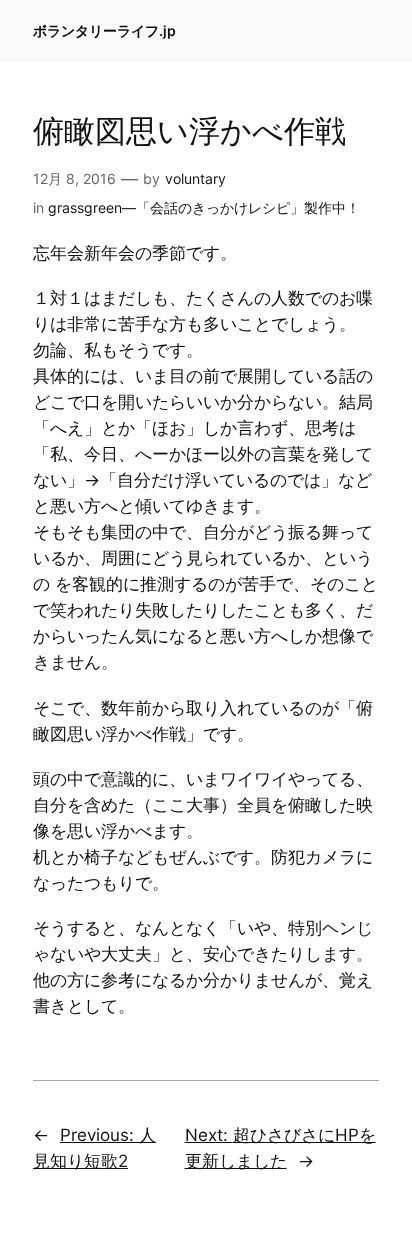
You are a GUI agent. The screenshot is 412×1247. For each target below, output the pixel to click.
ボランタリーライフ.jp (104, 30)
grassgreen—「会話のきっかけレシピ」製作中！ (204, 207)
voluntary (195, 178)
